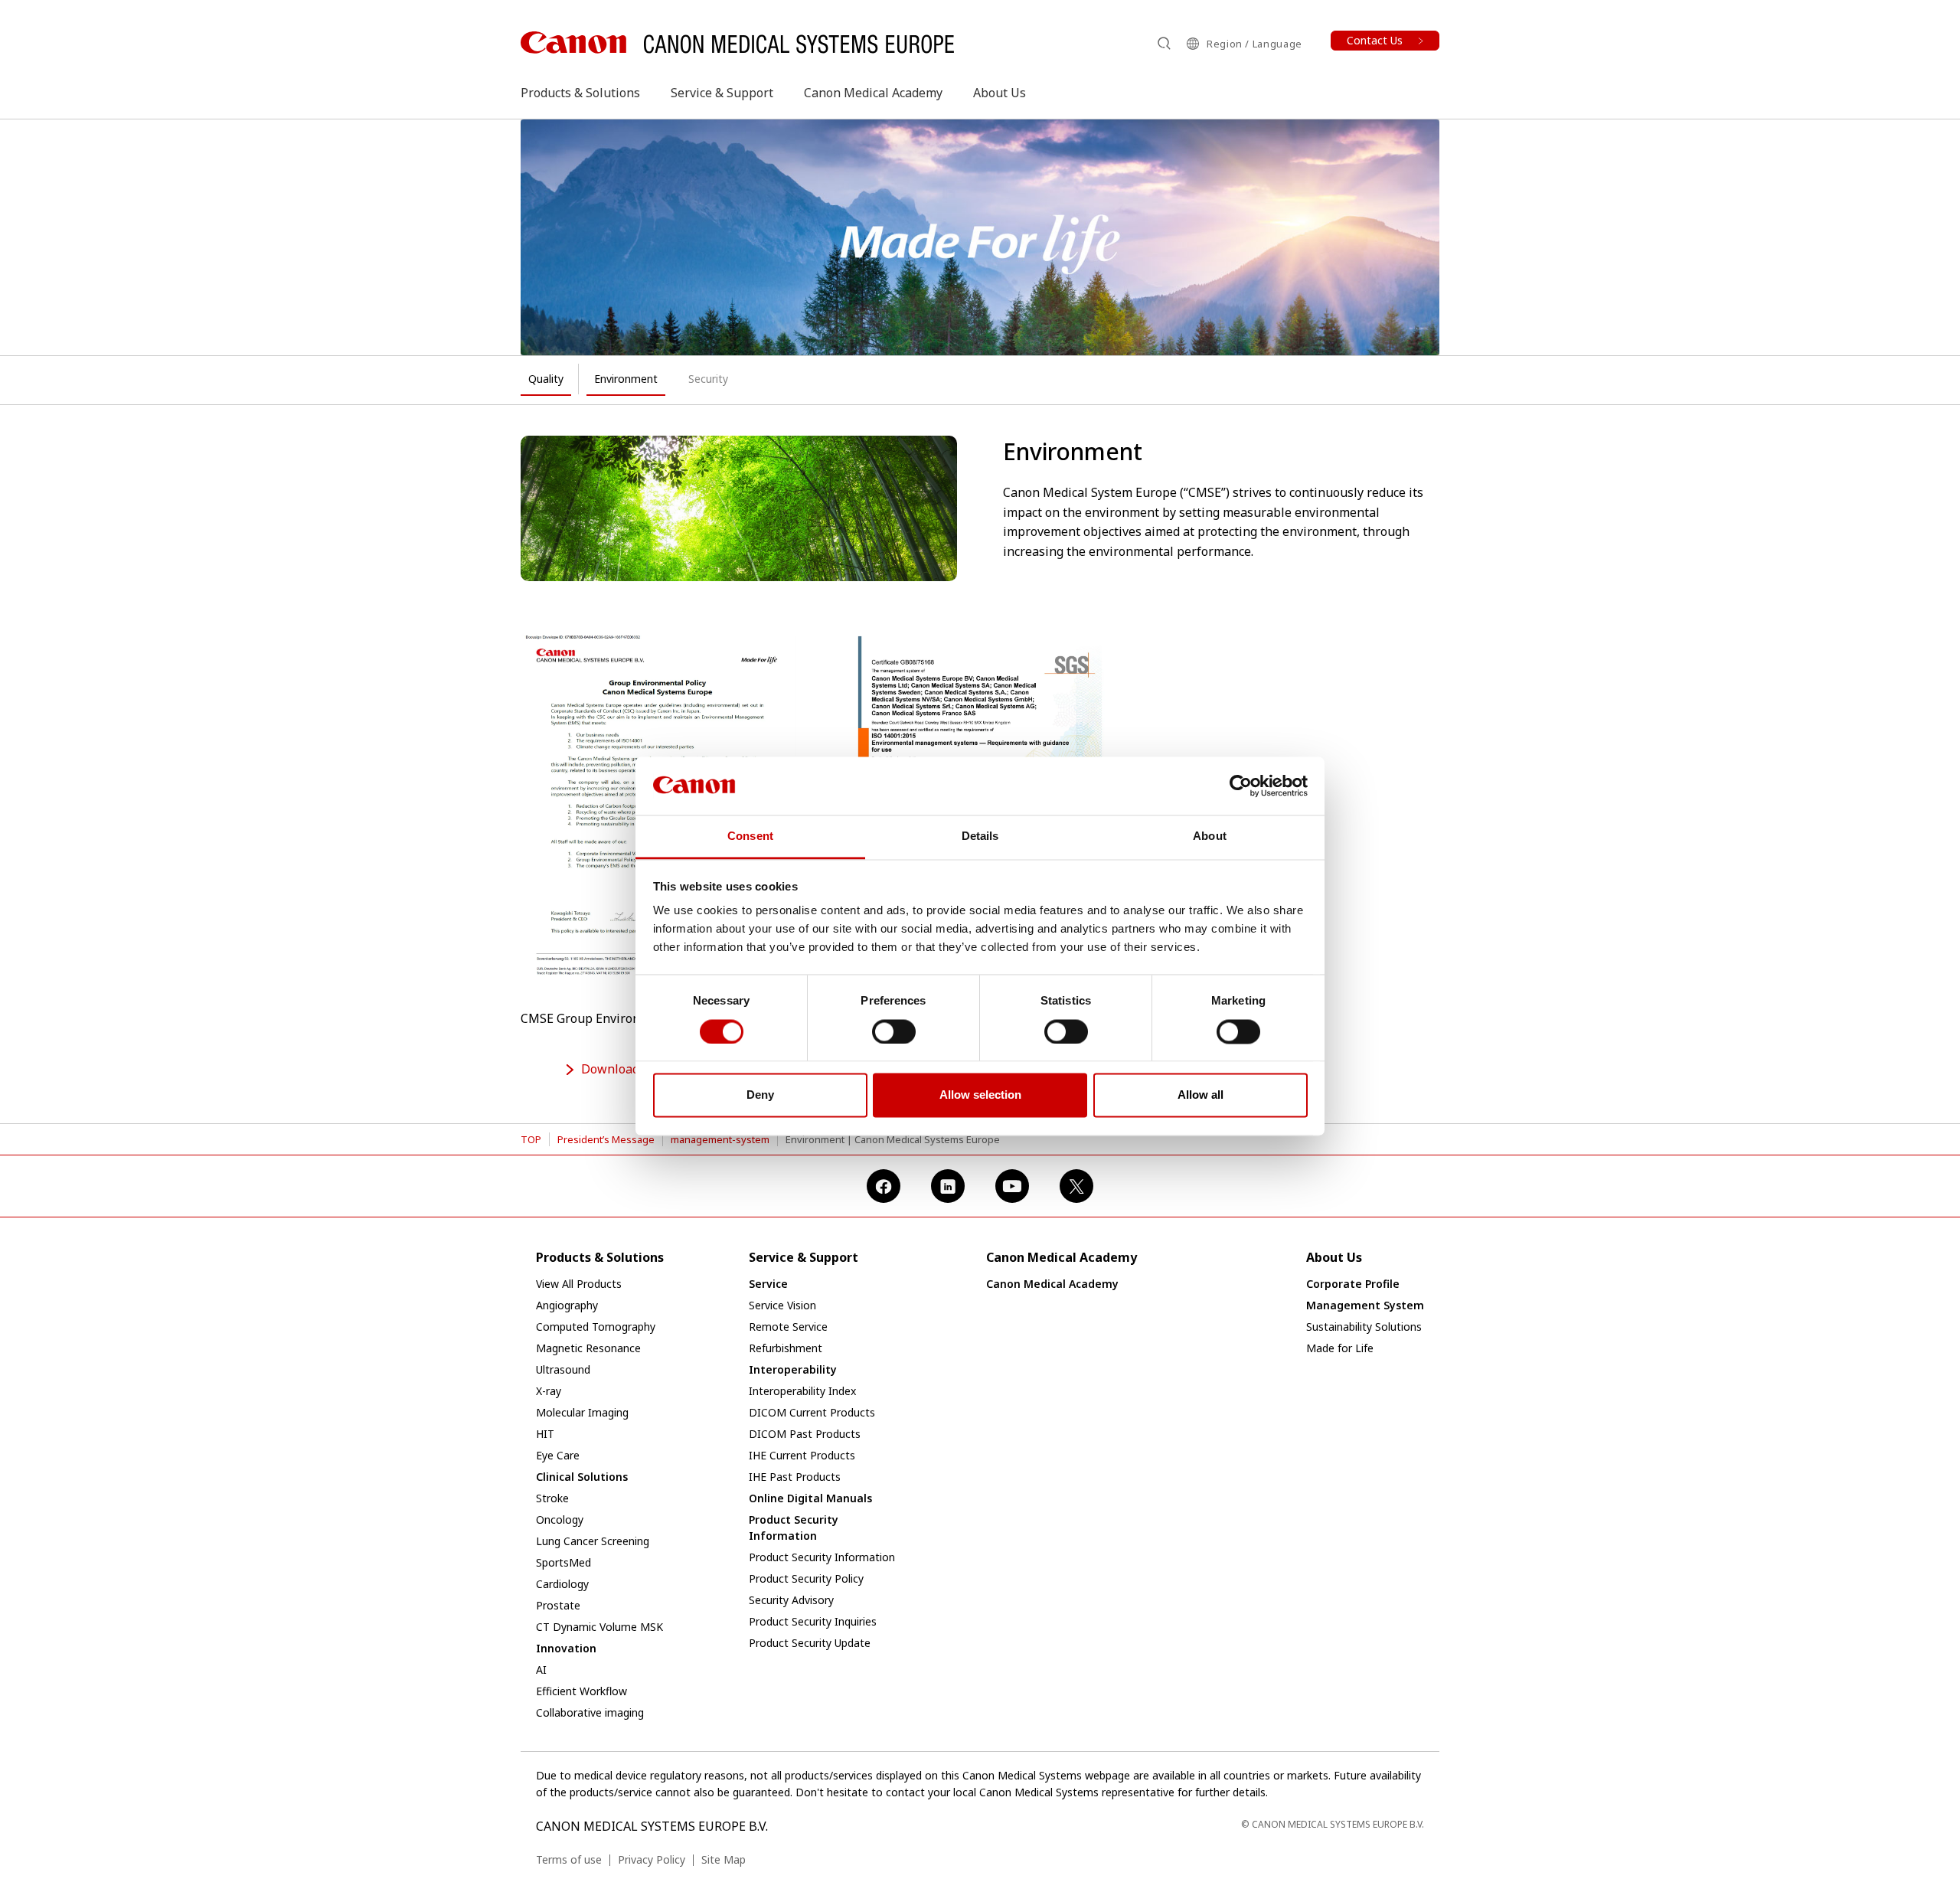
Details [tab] (980, 837)
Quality (546, 379)
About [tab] (1210, 837)
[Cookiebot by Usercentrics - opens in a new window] (1241, 786)
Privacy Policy (652, 1859)
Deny (760, 1095)
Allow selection (980, 1095)
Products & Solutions (580, 93)
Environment (626, 379)
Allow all (1200, 1095)
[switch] (894, 1031)
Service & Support (722, 93)
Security (708, 379)
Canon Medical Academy (873, 93)
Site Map (724, 1859)
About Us (1000, 93)
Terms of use (569, 1859)
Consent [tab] (750, 837)
